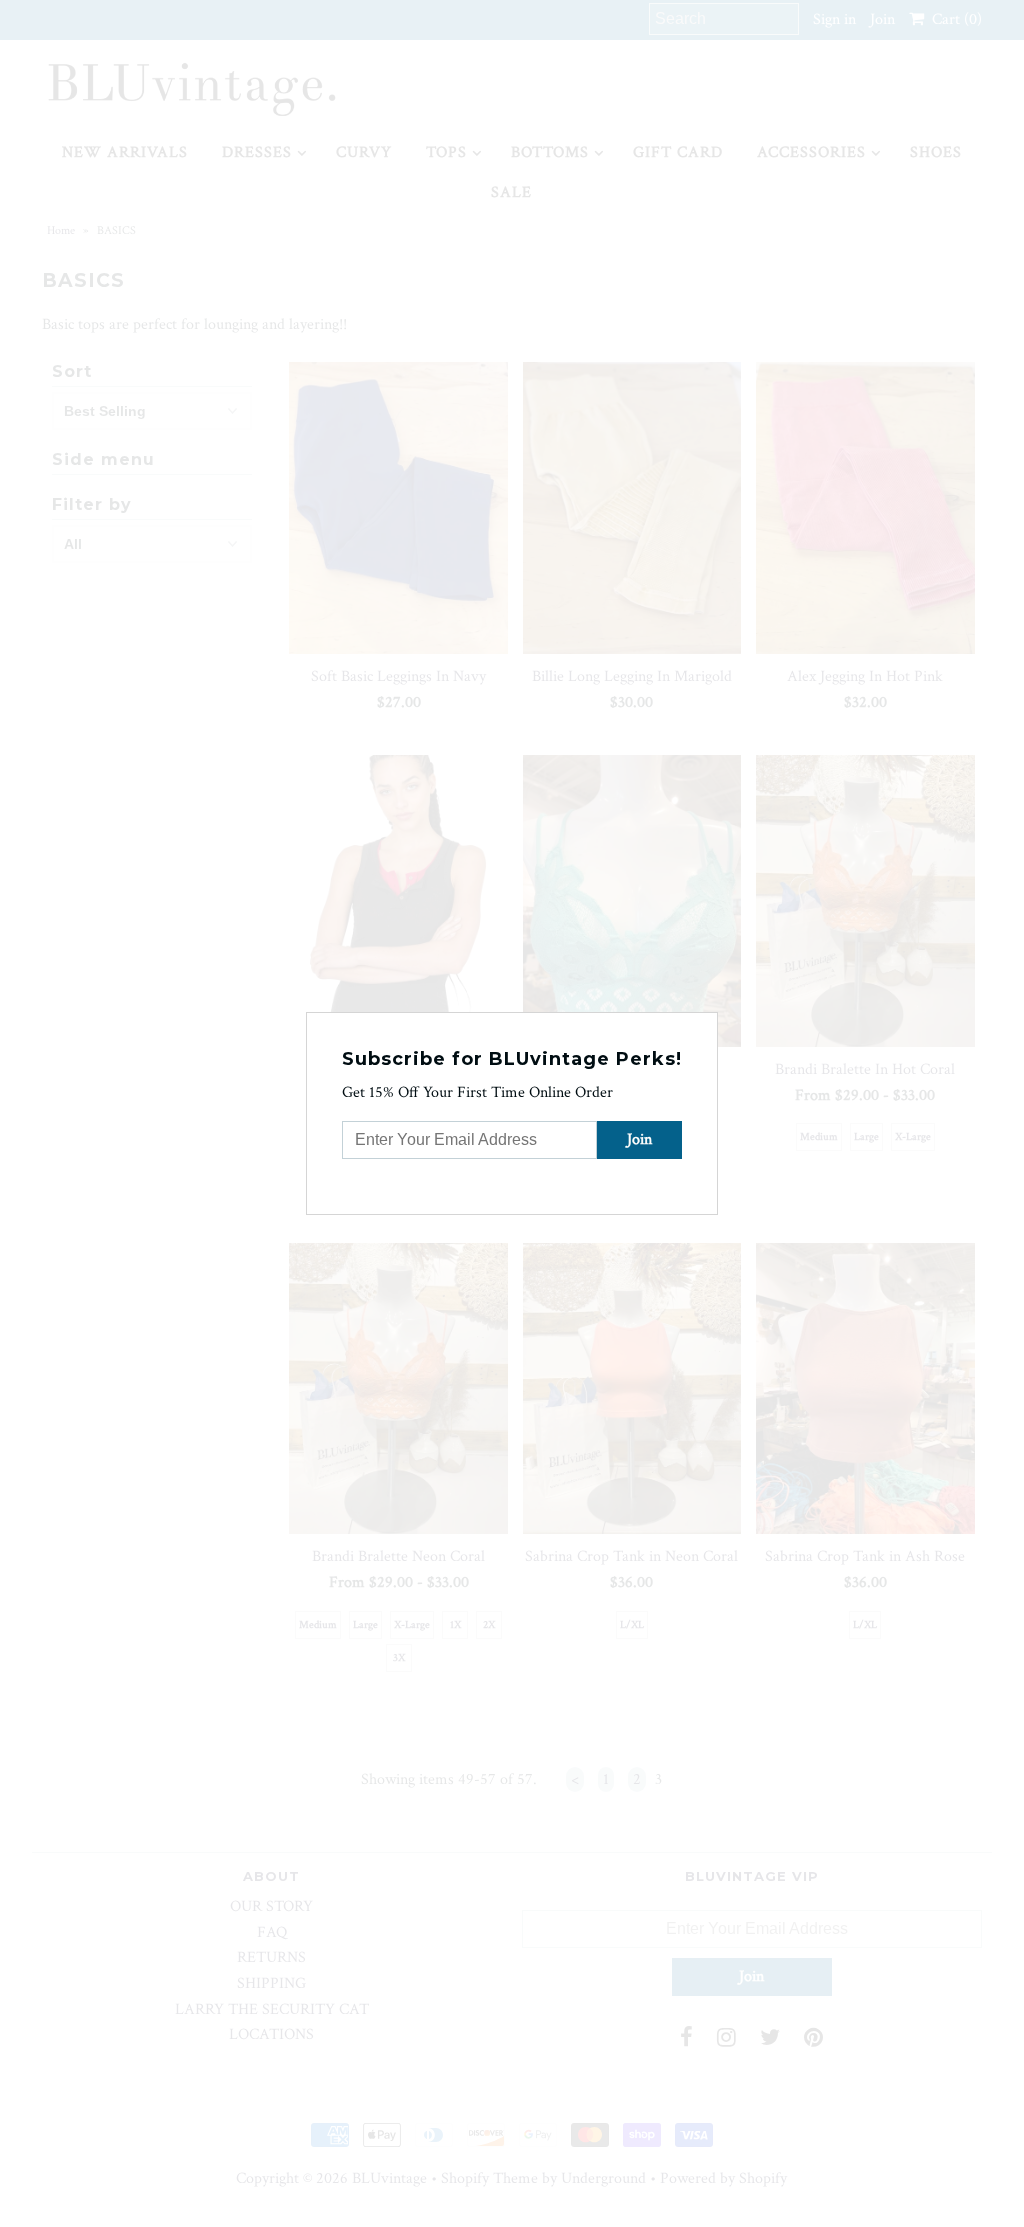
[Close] (705, 1025)
